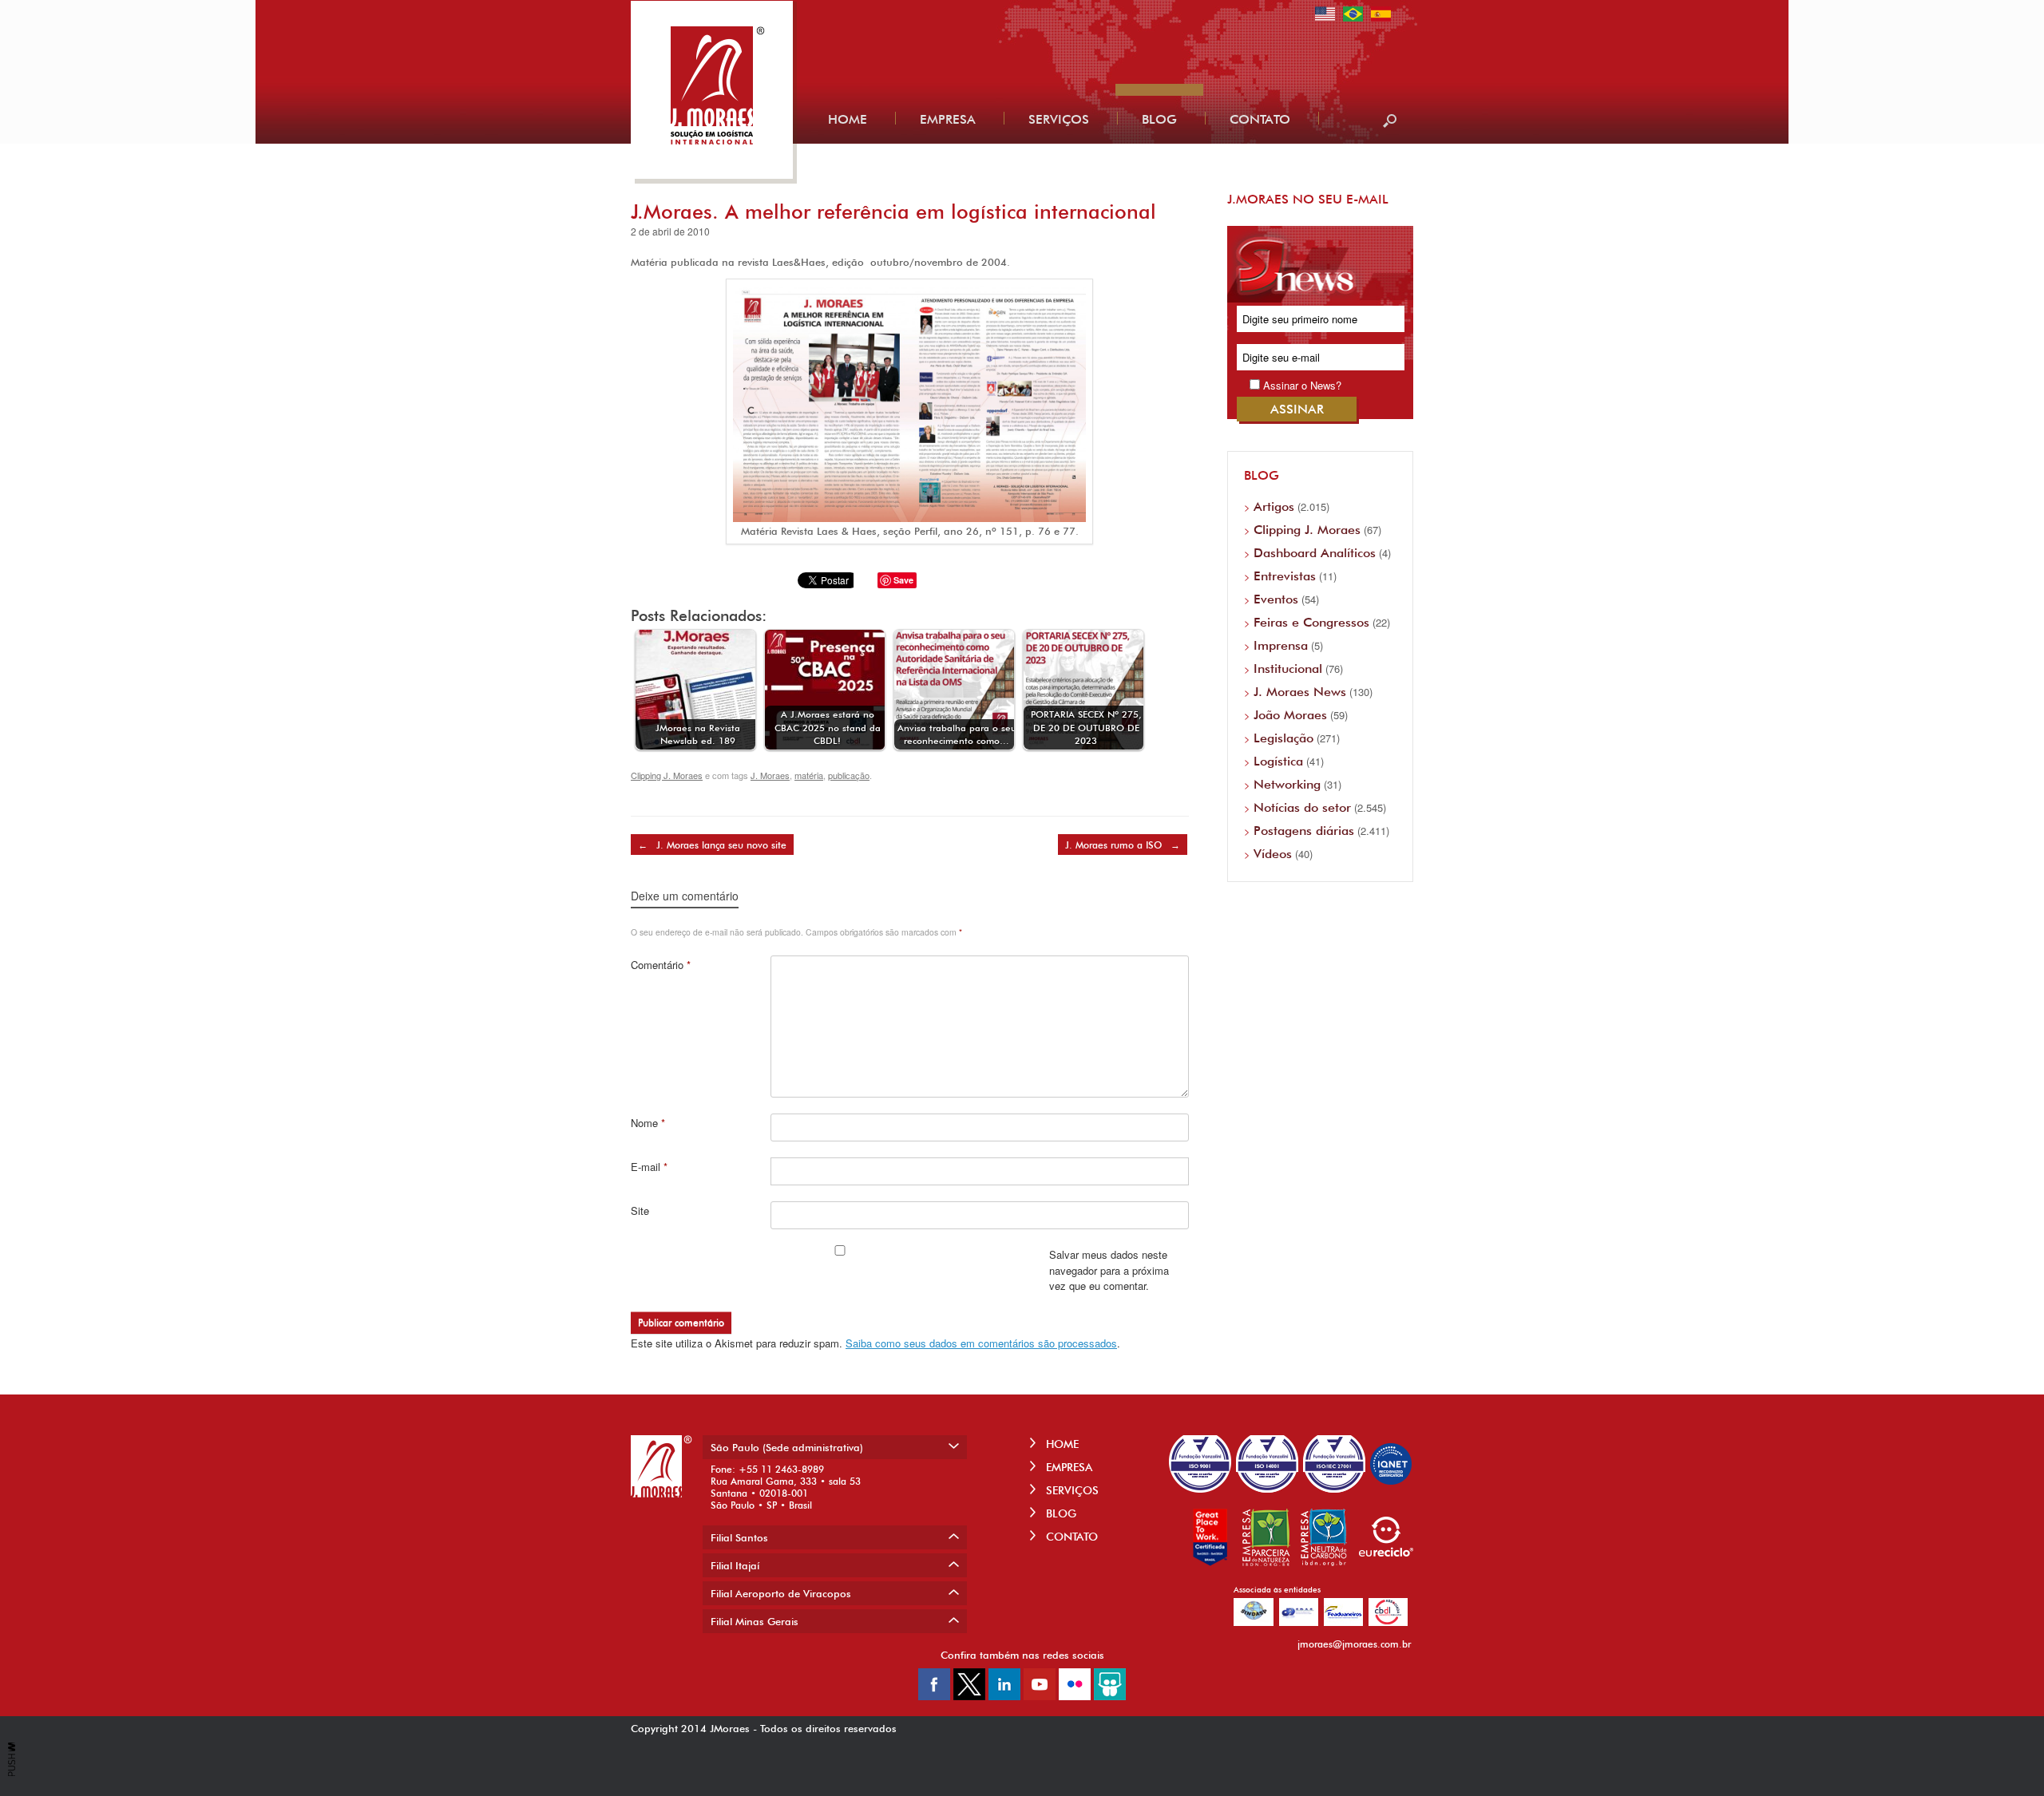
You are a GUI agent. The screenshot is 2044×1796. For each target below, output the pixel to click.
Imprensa (1281, 645)
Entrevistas (1285, 576)
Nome (648, 1123)
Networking (1287, 784)
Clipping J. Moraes (667, 775)
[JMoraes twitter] (969, 1696)
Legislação (1283, 738)
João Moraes (1290, 715)
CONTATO (1070, 1537)
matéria (809, 775)
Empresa (948, 119)
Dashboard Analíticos (1315, 553)
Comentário (661, 965)
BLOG (1060, 1513)
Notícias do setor (1302, 807)
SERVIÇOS (1071, 1490)
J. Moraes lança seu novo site (712, 845)
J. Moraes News (1300, 692)
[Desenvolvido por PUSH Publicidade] (12, 1772)
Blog (1159, 119)
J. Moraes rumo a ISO (1123, 845)
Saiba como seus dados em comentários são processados (981, 1343)
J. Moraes (770, 775)
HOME (1061, 1444)
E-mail (649, 1167)
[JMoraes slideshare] (1110, 1696)
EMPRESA (1068, 1467)
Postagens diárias (1304, 831)
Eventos (1276, 599)
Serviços (1059, 119)
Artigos (1274, 506)
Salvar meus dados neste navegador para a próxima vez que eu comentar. (1109, 1270)
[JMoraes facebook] (934, 1696)
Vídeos (1273, 854)
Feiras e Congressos (1311, 622)
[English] (1325, 20)
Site (640, 1211)
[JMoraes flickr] (1075, 1696)
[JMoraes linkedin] (1004, 1696)
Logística (1278, 761)
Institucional (1288, 669)
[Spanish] (1381, 20)
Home (848, 119)
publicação (849, 775)
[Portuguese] (1353, 20)
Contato (1260, 119)
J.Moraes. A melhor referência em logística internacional (893, 212)
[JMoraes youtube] (1040, 1696)
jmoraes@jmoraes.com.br (1354, 1644)
